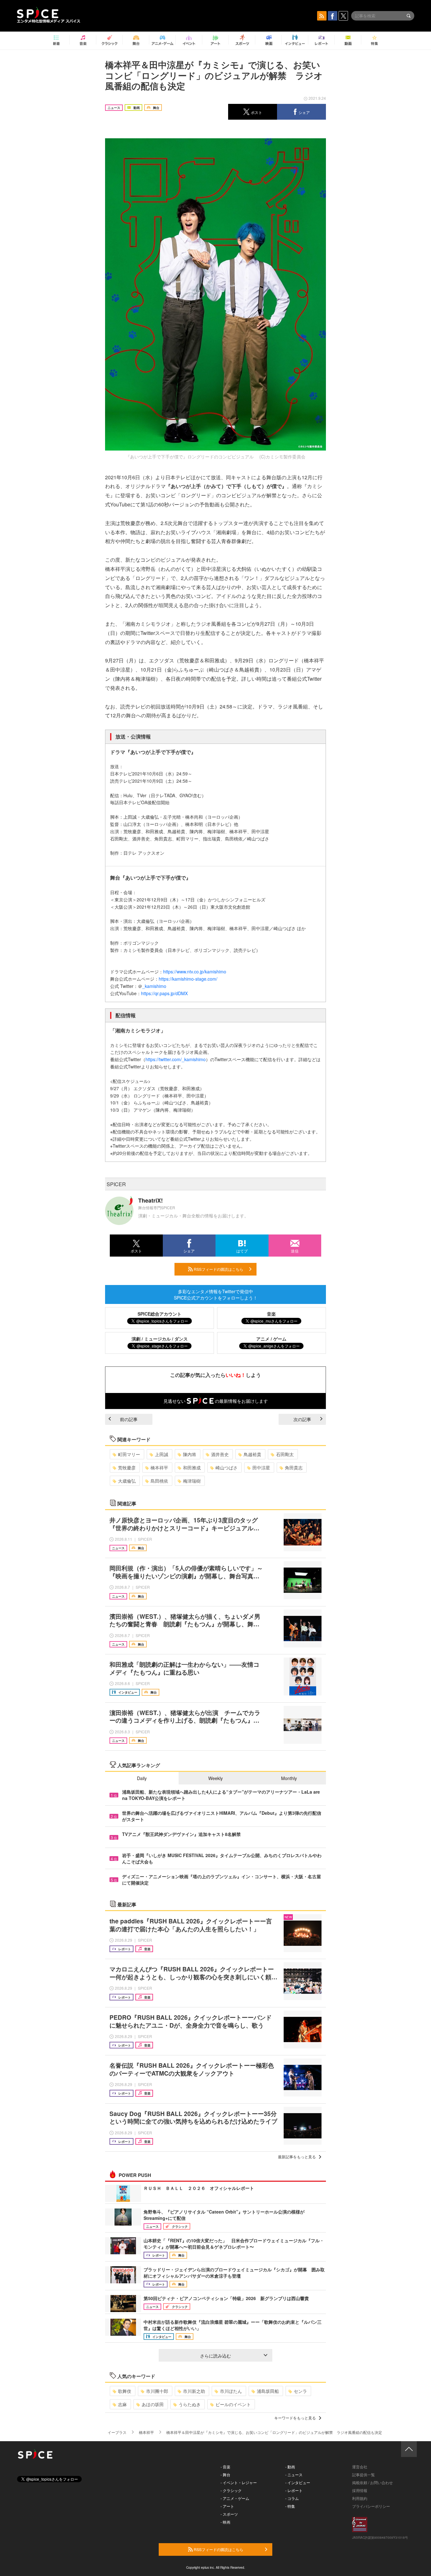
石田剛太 (285, 1454)
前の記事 (129, 1419)
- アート (227, 2506)
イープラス (117, 2432)
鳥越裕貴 (252, 1454)
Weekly (215, 1778)
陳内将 (190, 1454)
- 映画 (225, 2522)
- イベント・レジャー (239, 2482)
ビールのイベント (233, 2404)
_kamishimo (154, 986)
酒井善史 (220, 1454)
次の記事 (302, 1419)
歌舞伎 (125, 2391)
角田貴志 (294, 1467)
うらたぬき (190, 2404)
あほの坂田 (153, 2404)
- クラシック (231, 2490)
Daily (142, 1778)
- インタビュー (298, 2482)
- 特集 (290, 2506)
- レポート (294, 2490)
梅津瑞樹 (192, 1481)
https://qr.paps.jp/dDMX (164, 993)
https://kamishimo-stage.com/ (188, 979)
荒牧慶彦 (127, 1467)
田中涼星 (261, 1467)
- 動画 (290, 2467)
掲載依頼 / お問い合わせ (372, 2482)
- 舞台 (225, 2474)
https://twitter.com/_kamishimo (176, 1059)
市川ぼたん (231, 2391)
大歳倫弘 (127, 1481)
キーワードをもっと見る (295, 2418)
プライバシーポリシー (371, 2506)
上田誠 (162, 1454)
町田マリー (129, 1454)
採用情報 (360, 2490)
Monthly (289, 1778)
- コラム (292, 2498)
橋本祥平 (159, 1467)
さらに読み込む (215, 2356)
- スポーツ (229, 2514)
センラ (300, 2391)
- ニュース (294, 2474)
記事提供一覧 (363, 2474)
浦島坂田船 (268, 2391)
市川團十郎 (157, 2391)
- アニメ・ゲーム (235, 2498)
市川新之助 (194, 2391)
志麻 (122, 2404)
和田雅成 (192, 1467)
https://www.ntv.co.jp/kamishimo (195, 971)
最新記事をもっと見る (297, 2157)
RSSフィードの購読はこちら (218, 1269)
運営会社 (360, 2467)
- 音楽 (225, 2467)
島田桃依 (159, 1481)
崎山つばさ (227, 1467)
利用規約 (360, 2498)
